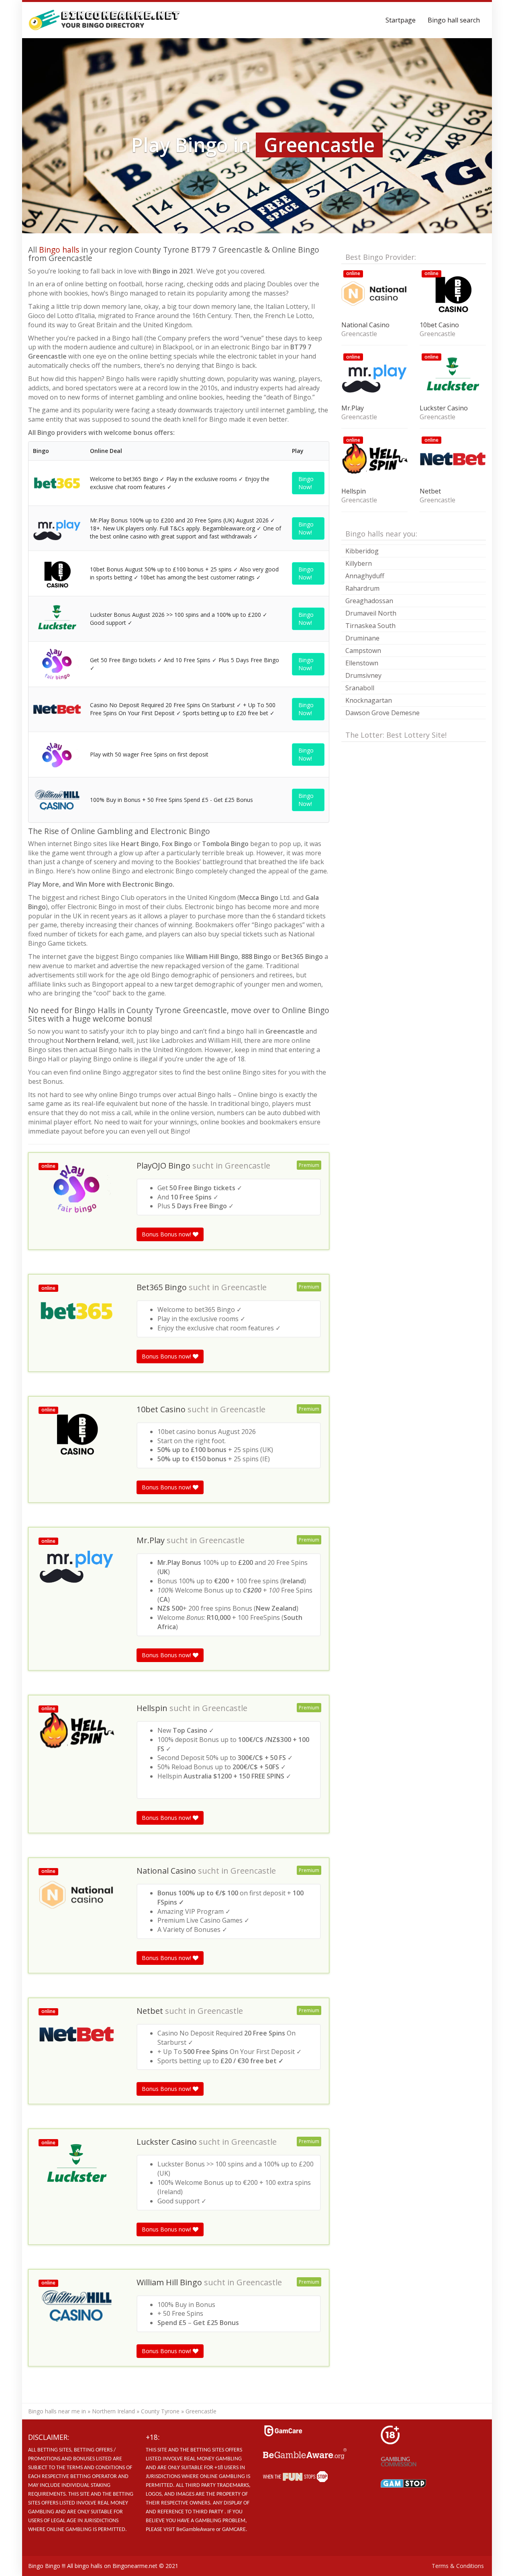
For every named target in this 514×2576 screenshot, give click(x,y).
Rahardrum (362, 588)
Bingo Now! (306, 483)
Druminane (362, 638)
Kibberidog (362, 551)
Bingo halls (59, 250)
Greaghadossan (369, 601)
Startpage (401, 20)
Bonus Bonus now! (167, 1234)
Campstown (363, 651)
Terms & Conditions (458, 2566)
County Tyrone (160, 2411)
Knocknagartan (369, 700)
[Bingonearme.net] (105, 20)
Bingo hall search (454, 20)
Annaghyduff (365, 576)
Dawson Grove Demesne (382, 713)
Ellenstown (362, 663)
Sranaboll (360, 688)
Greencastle (248, 1166)
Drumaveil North (371, 613)
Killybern (359, 563)
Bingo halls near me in (57, 2411)
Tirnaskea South (370, 626)
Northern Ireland (113, 2411)
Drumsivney (363, 675)
